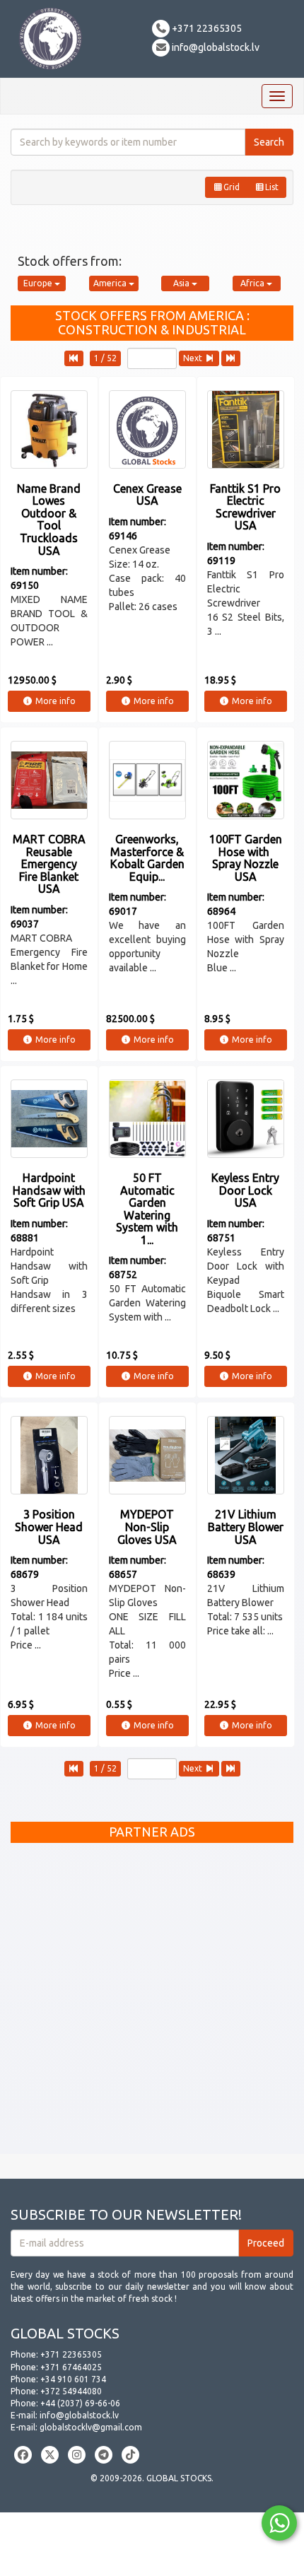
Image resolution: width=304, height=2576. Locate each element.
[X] (50, 2455)
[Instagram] (77, 2455)
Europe (39, 283)
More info (54, 701)
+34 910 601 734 (73, 2379)
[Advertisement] (152, 2002)
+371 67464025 (71, 2367)
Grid (232, 187)
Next (194, 358)
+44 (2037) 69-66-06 (80, 2403)
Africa (253, 283)
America (111, 283)
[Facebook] (23, 2455)
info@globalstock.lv (215, 47)
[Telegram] (104, 2455)
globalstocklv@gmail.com (91, 2427)
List (272, 187)
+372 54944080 (71, 2391)
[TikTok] (130, 2455)
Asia (182, 283)
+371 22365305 (206, 28)
